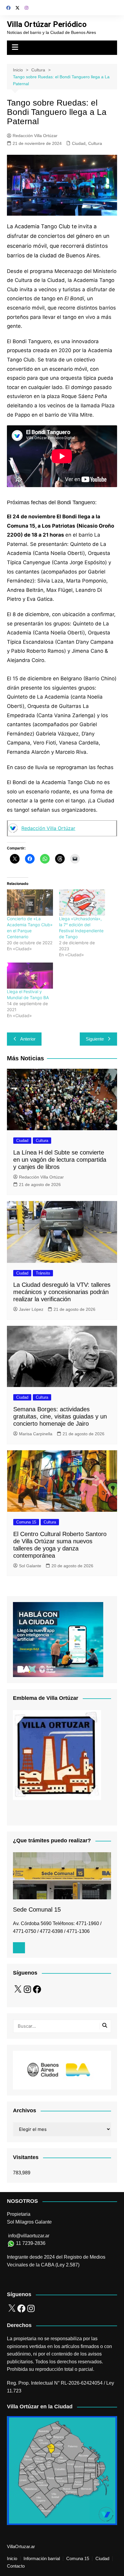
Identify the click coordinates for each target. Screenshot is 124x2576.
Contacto (16, 2566)
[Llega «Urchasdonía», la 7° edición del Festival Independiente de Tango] (82, 902)
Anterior (28, 1039)
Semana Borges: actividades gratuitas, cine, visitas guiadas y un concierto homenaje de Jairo (60, 1416)
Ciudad (79, 143)
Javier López (31, 1309)
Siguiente (95, 1039)
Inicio (12, 2559)
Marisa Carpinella (36, 1434)
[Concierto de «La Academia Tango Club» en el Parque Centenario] (30, 902)
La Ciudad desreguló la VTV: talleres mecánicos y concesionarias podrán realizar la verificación (62, 1292)
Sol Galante (30, 1566)
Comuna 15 (26, 1522)
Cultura (95, 143)
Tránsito (43, 1273)
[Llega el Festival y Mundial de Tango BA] (30, 976)
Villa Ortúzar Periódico (47, 24)
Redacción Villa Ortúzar (35, 136)
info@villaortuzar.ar (29, 2236)
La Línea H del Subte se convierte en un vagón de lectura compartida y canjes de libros (60, 1160)
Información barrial (42, 2559)
